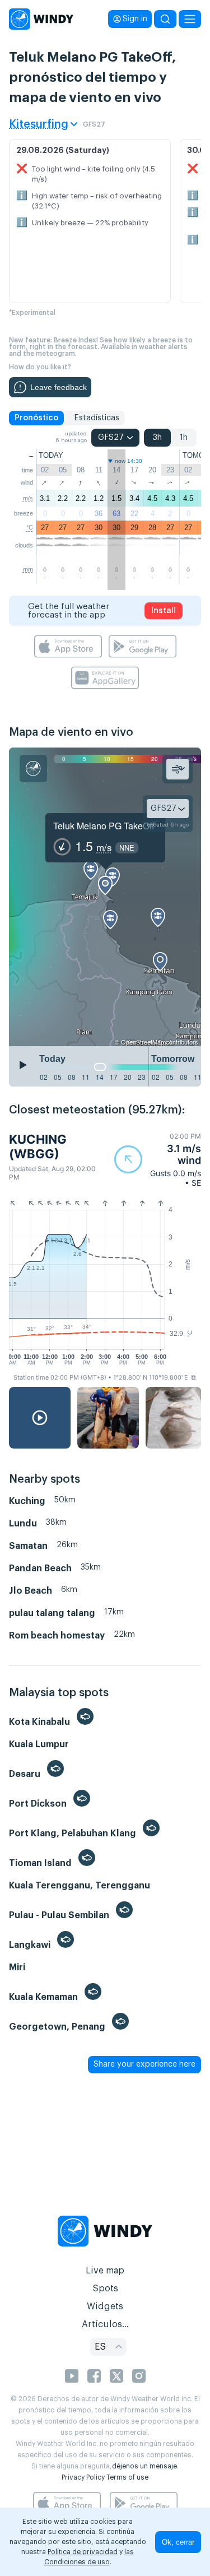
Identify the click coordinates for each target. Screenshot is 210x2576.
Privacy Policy (83, 2477)
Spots (105, 2289)
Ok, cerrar (178, 2542)
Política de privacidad (83, 2552)
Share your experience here (144, 2064)
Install (164, 611)
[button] (158, 1160)
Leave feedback (59, 387)
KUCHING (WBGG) (38, 1147)
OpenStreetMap (143, 1042)
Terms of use (127, 2477)
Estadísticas (97, 418)
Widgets (105, 2306)
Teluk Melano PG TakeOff (104, 826)
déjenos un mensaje (144, 2466)
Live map (105, 2271)
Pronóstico (36, 418)
